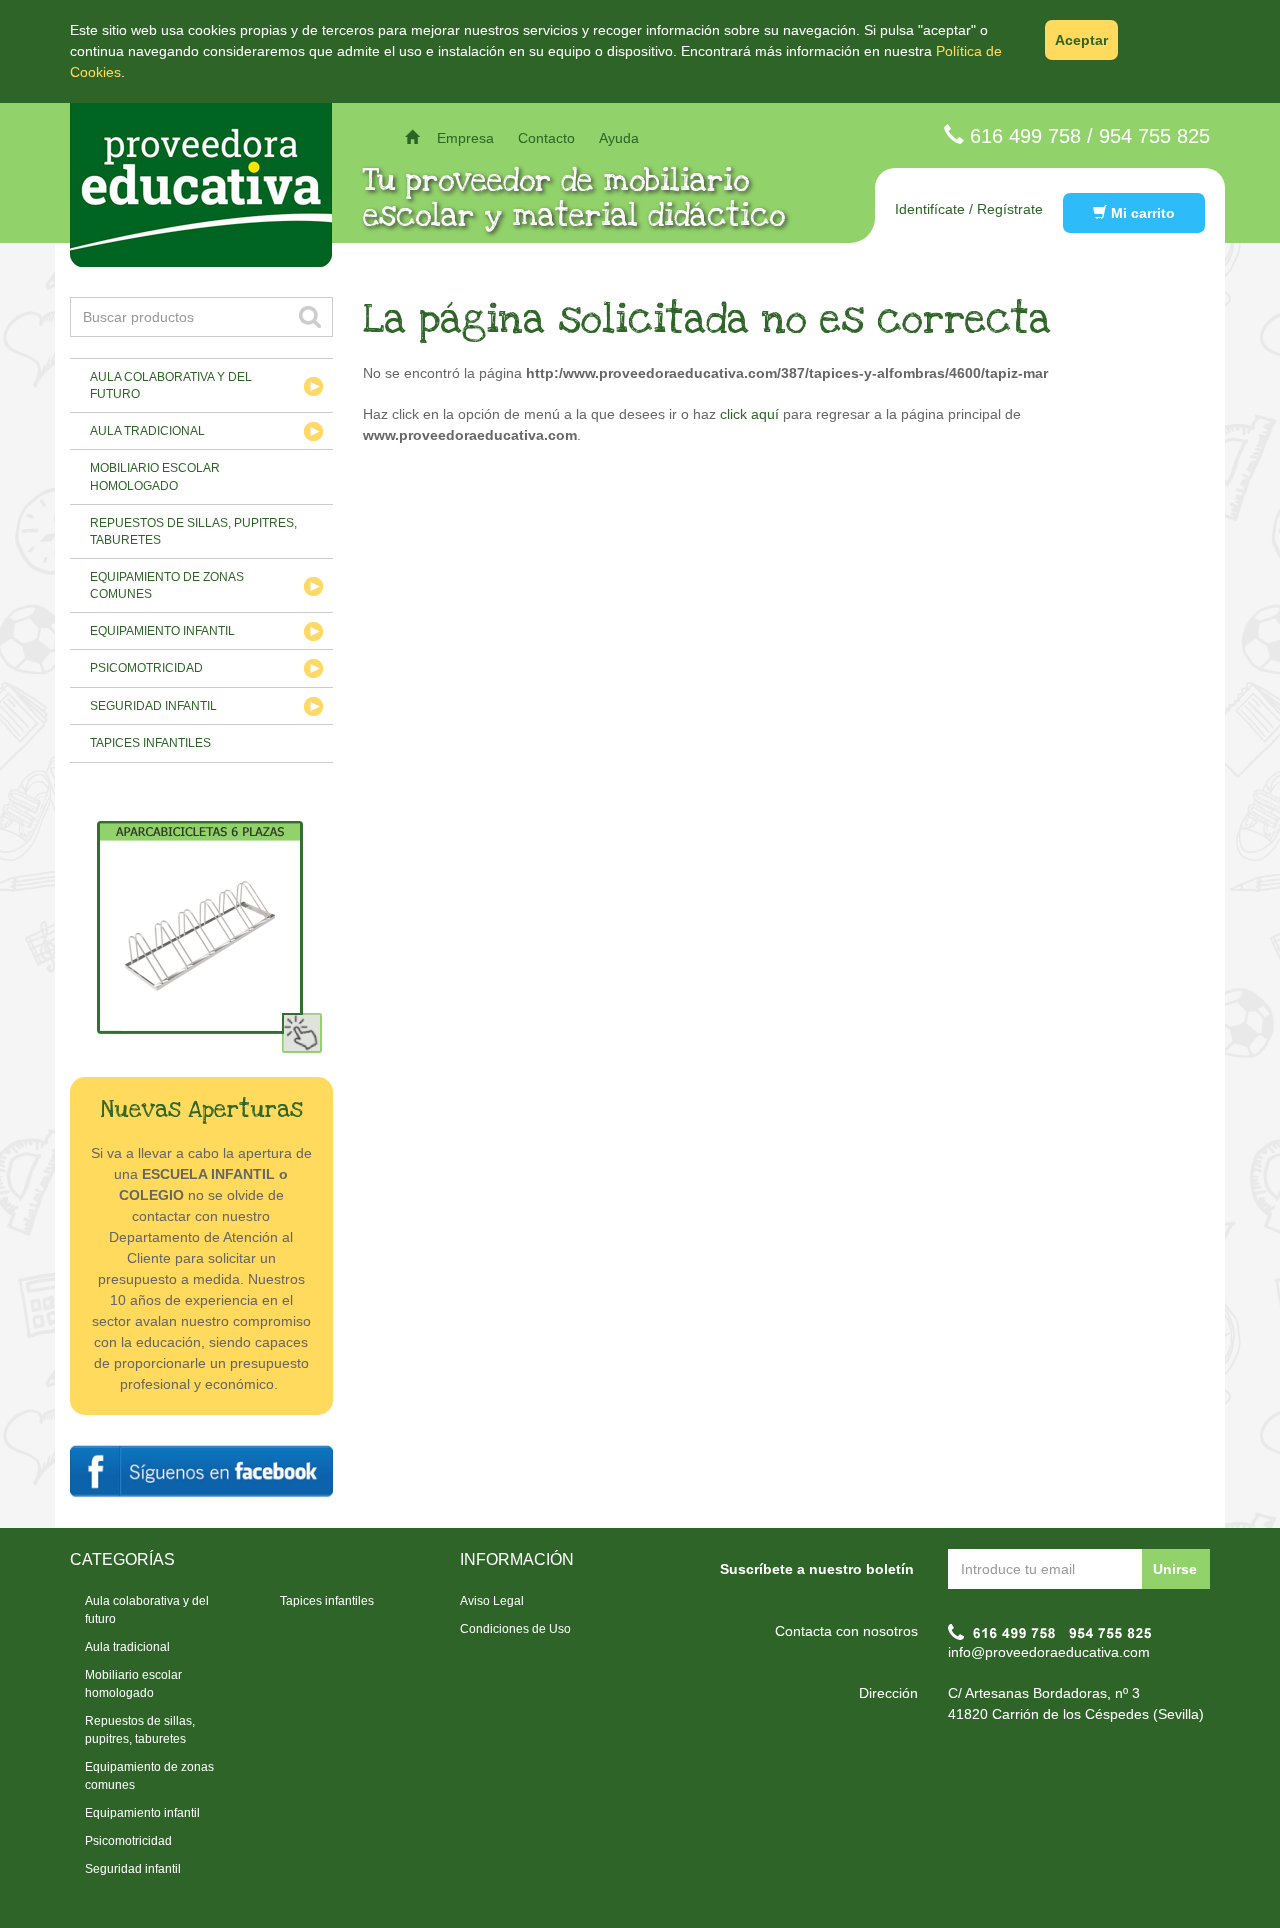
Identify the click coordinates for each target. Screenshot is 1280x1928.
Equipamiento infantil (162, 631)
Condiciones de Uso (515, 1629)
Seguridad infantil (153, 706)
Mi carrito (1141, 213)
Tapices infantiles (150, 743)
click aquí (749, 414)
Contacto (546, 138)
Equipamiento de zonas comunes (167, 585)
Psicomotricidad (146, 668)
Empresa (465, 138)
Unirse (1175, 1569)
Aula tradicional (147, 431)
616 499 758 (1025, 136)
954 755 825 (1154, 136)
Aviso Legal (492, 1601)
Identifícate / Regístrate (969, 209)
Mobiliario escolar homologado (155, 476)
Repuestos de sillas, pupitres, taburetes (193, 531)
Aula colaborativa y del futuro (171, 385)
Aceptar (1081, 40)
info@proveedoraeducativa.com (1049, 1652)
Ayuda (619, 138)
